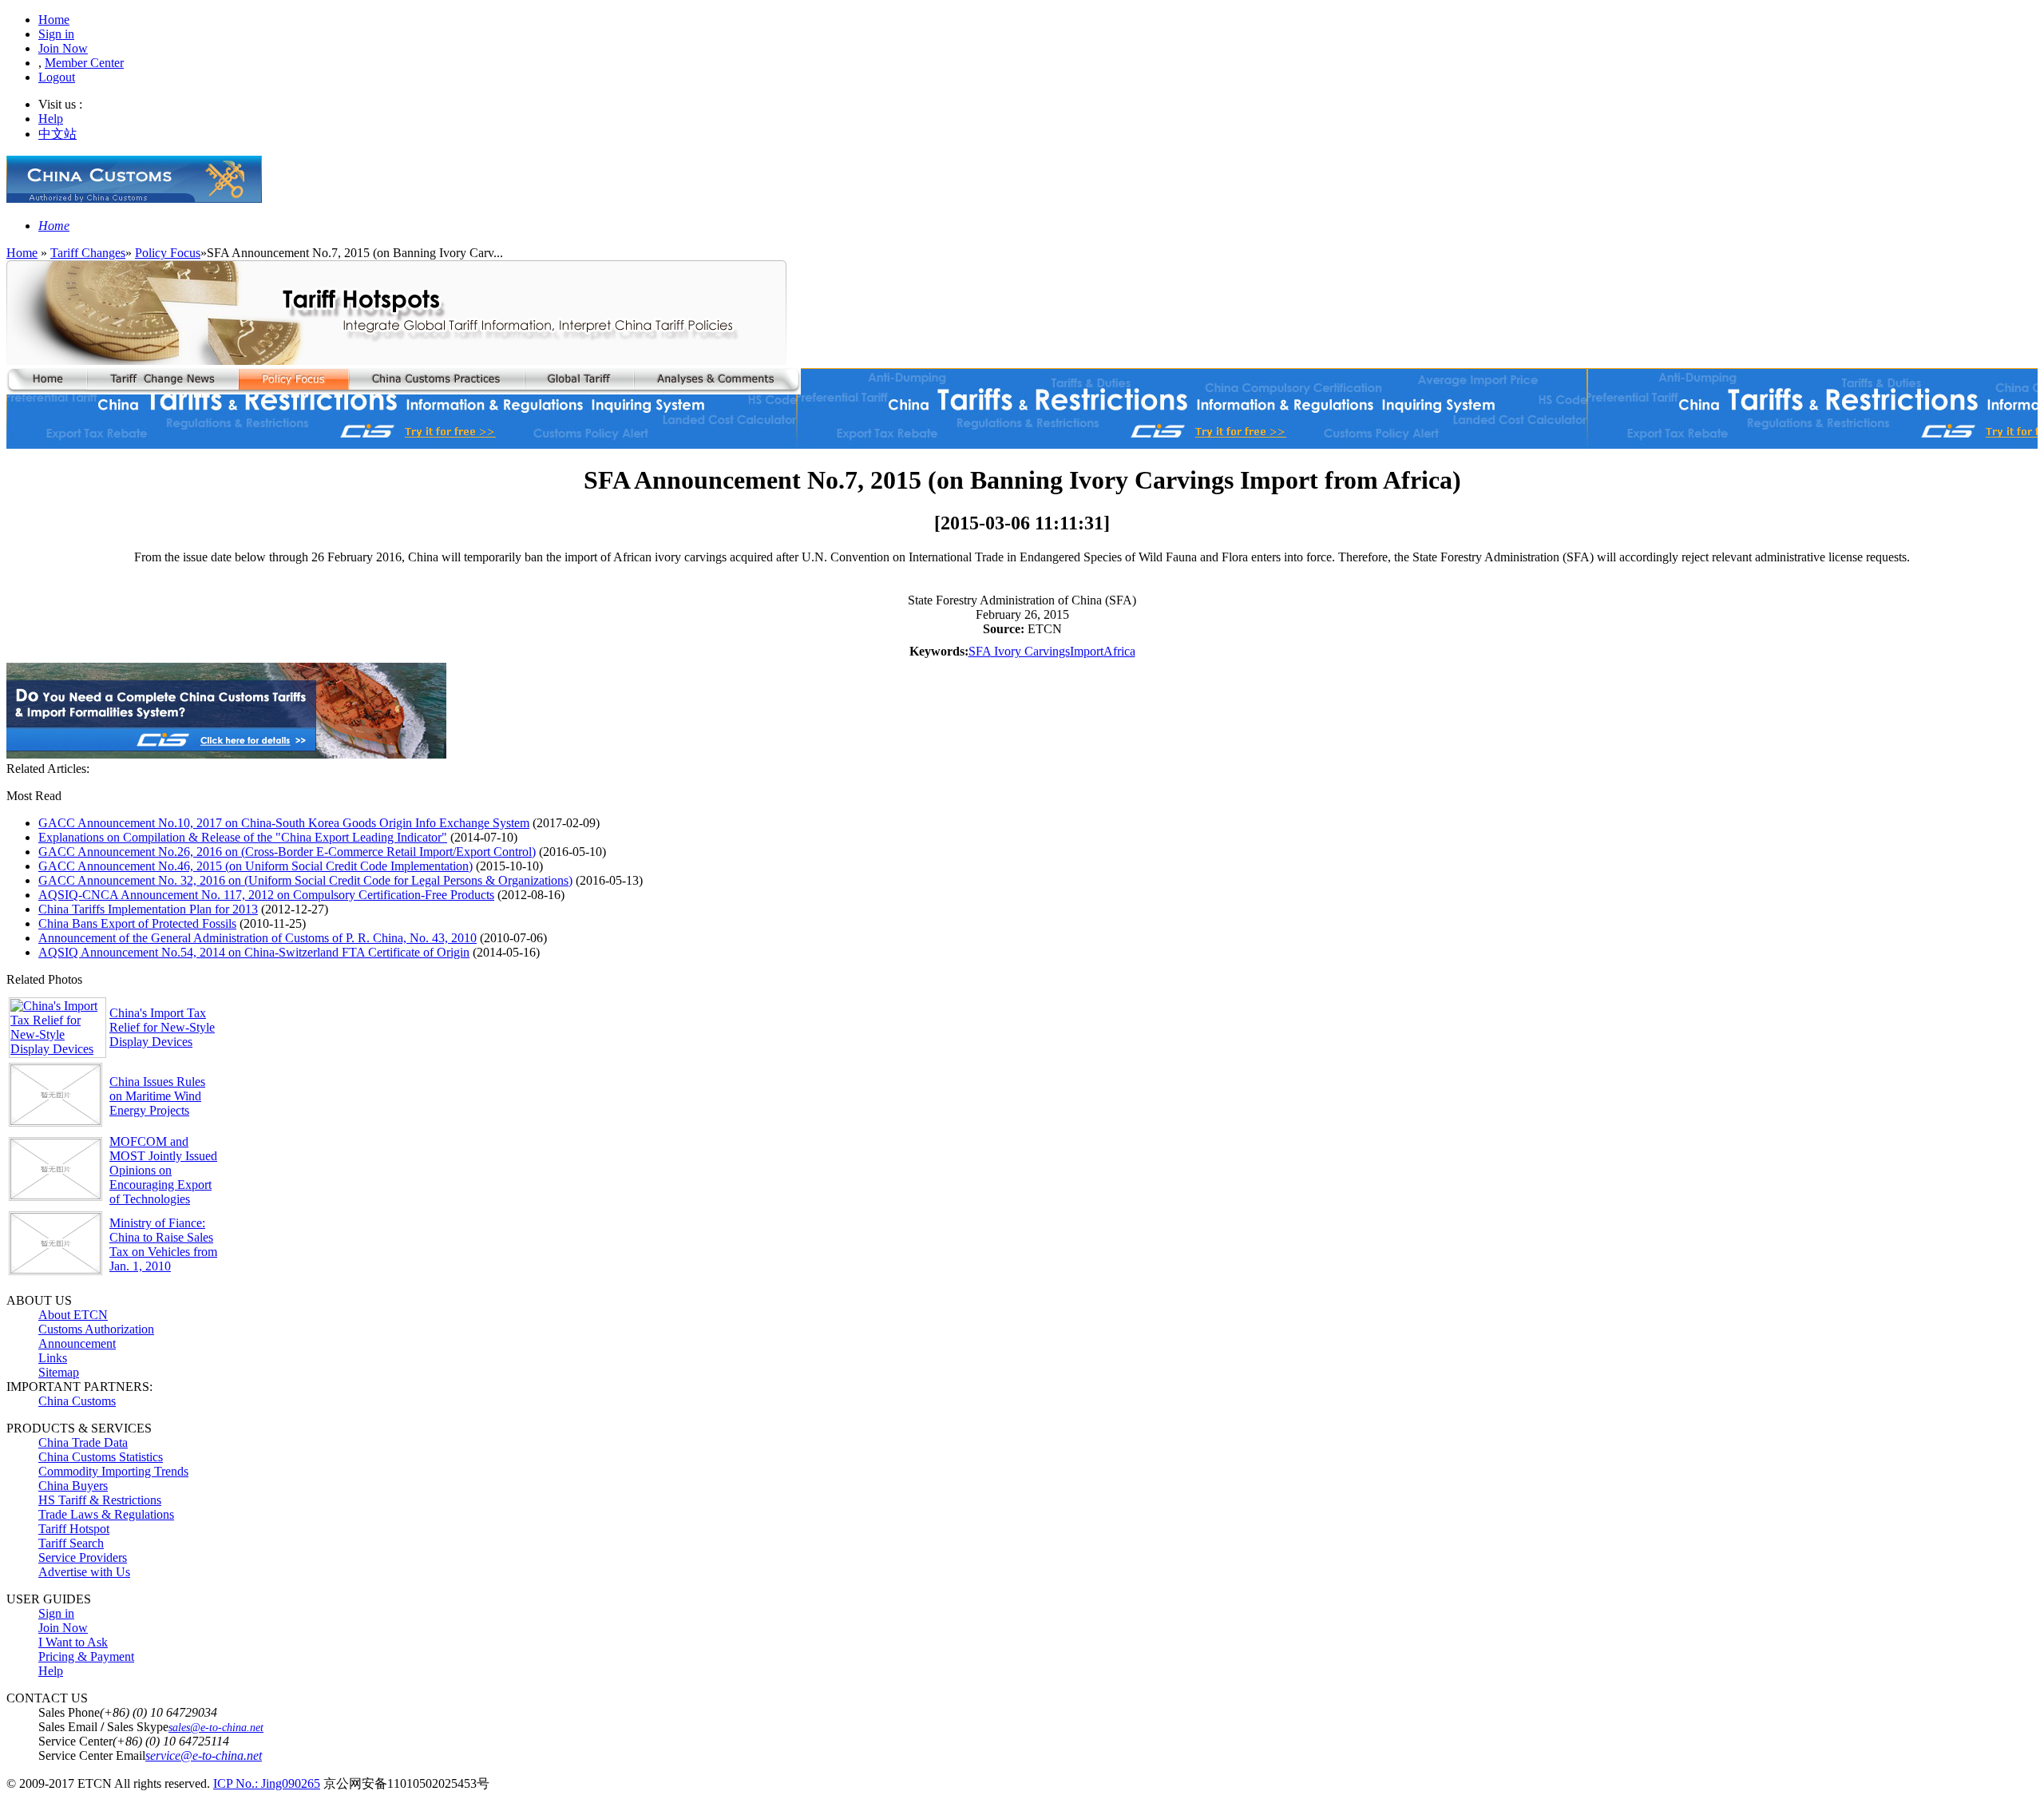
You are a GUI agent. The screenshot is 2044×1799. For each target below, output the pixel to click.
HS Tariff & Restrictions (100, 1500)
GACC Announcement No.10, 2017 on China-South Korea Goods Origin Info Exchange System (284, 823)
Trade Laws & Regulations (106, 1514)
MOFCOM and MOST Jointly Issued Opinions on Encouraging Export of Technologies (163, 1170)
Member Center (84, 63)
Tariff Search (71, 1543)
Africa (1119, 651)
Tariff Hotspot (74, 1529)
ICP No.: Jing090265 (267, 1783)
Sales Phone (69, 1712)
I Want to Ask (73, 1642)
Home (54, 20)
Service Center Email (92, 1755)
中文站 (57, 134)
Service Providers (83, 1557)
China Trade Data (83, 1442)
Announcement (77, 1343)
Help (51, 119)
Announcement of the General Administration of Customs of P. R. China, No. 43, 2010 (257, 938)
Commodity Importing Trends (113, 1471)
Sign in (56, 34)
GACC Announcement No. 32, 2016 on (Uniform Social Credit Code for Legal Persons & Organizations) (305, 880)
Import (1087, 651)
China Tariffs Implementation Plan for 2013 (148, 909)
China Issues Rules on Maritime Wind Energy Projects (157, 1096)
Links (53, 1358)
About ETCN (73, 1315)
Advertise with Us (84, 1572)
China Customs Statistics (101, 1457)
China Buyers (73, 1486)
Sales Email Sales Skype (103, 1727)
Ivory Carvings (1030, 651)
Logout (57, 77)
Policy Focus (168, 253)
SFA (980, 651)
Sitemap (59, 1372)
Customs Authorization (96, 1329)
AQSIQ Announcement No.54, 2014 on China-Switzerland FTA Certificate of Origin (254, 952)
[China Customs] (134, 198)
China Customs (77, 1401)
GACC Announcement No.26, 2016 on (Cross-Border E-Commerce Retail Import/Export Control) (287, 852)
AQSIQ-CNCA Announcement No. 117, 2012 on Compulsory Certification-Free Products (266, 895)
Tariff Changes (88, 253)
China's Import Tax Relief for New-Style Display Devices (162, 1027)
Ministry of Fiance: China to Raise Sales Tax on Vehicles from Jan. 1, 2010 (163, 1244)
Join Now (63, 48)
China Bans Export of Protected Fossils (137, 923)
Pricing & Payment (86, 1656)
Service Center (75, 1741)
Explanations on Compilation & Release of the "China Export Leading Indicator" (243, 837)
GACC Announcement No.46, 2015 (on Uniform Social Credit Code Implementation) (255, 866)
